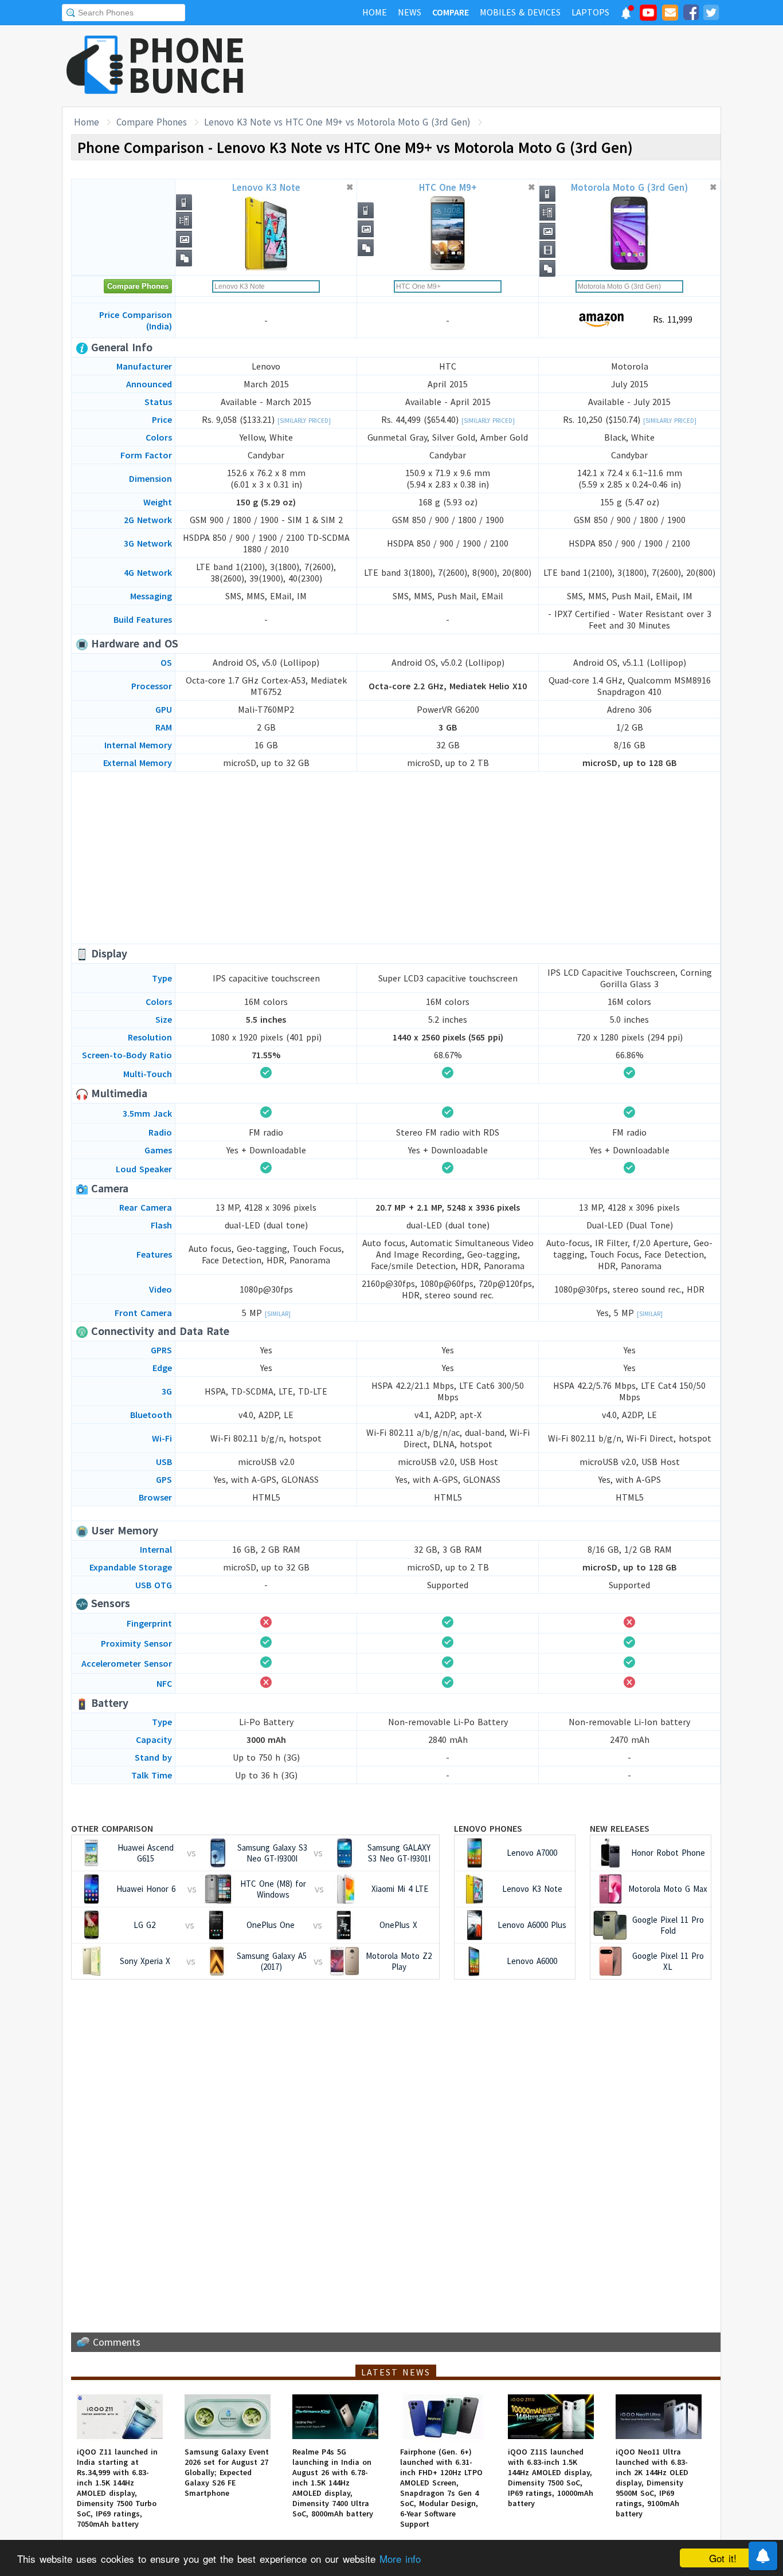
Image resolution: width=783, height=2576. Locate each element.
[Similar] (278, 1314)
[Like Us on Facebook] (691, 14)
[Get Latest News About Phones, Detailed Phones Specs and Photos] (95, 66)
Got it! (723, 2558)
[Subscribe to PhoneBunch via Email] (670, 14)
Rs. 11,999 (671, 319)
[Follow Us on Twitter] (711, 14)
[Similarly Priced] (304, 421)
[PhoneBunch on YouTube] (648, 16)
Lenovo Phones (488, 1828)
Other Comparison (112, 1828)
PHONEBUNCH (187, 65)
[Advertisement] (512, 66)
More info (400, 2559)
